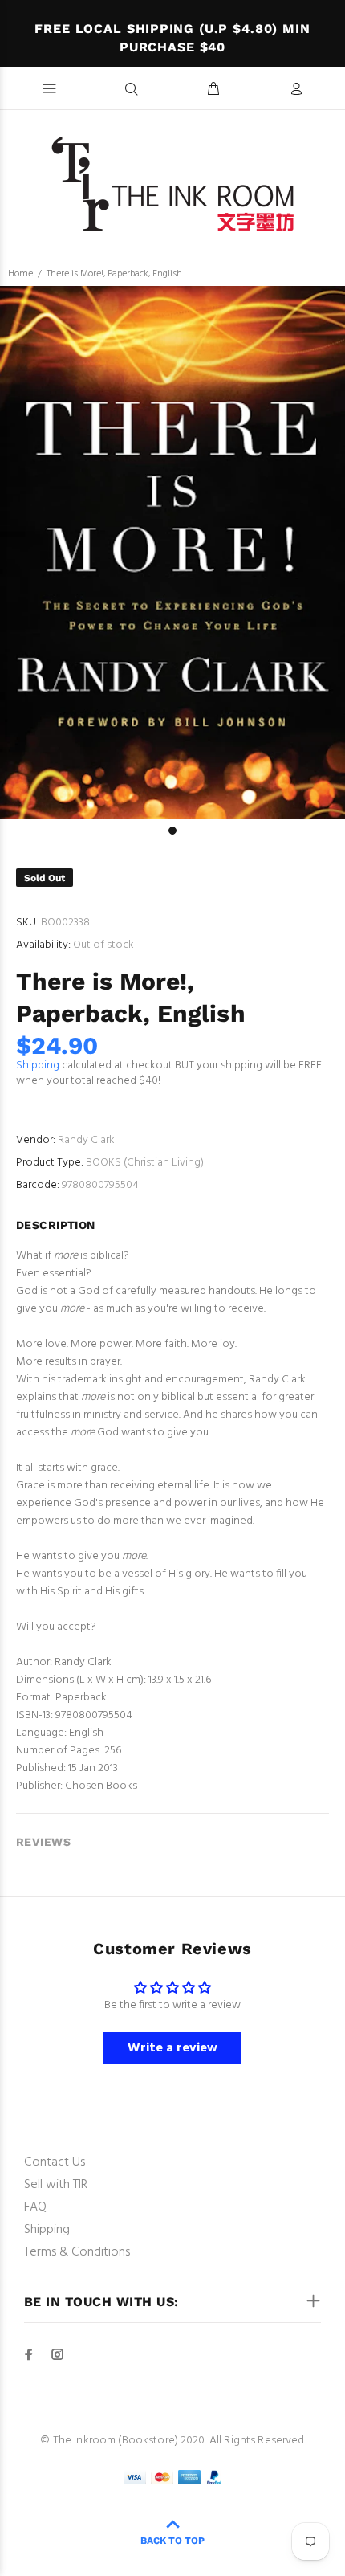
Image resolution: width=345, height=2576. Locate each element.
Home (20, 274)
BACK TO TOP (172, 2541)
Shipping (38, 1066)
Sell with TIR (56, 2185)
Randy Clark (86, 1140)
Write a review (172, 2048)
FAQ (35, 2207)
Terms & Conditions (77, 2252)
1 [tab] (172, 831)
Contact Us (55, 2162)
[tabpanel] (172, 552)
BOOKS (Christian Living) (145, 1163)
